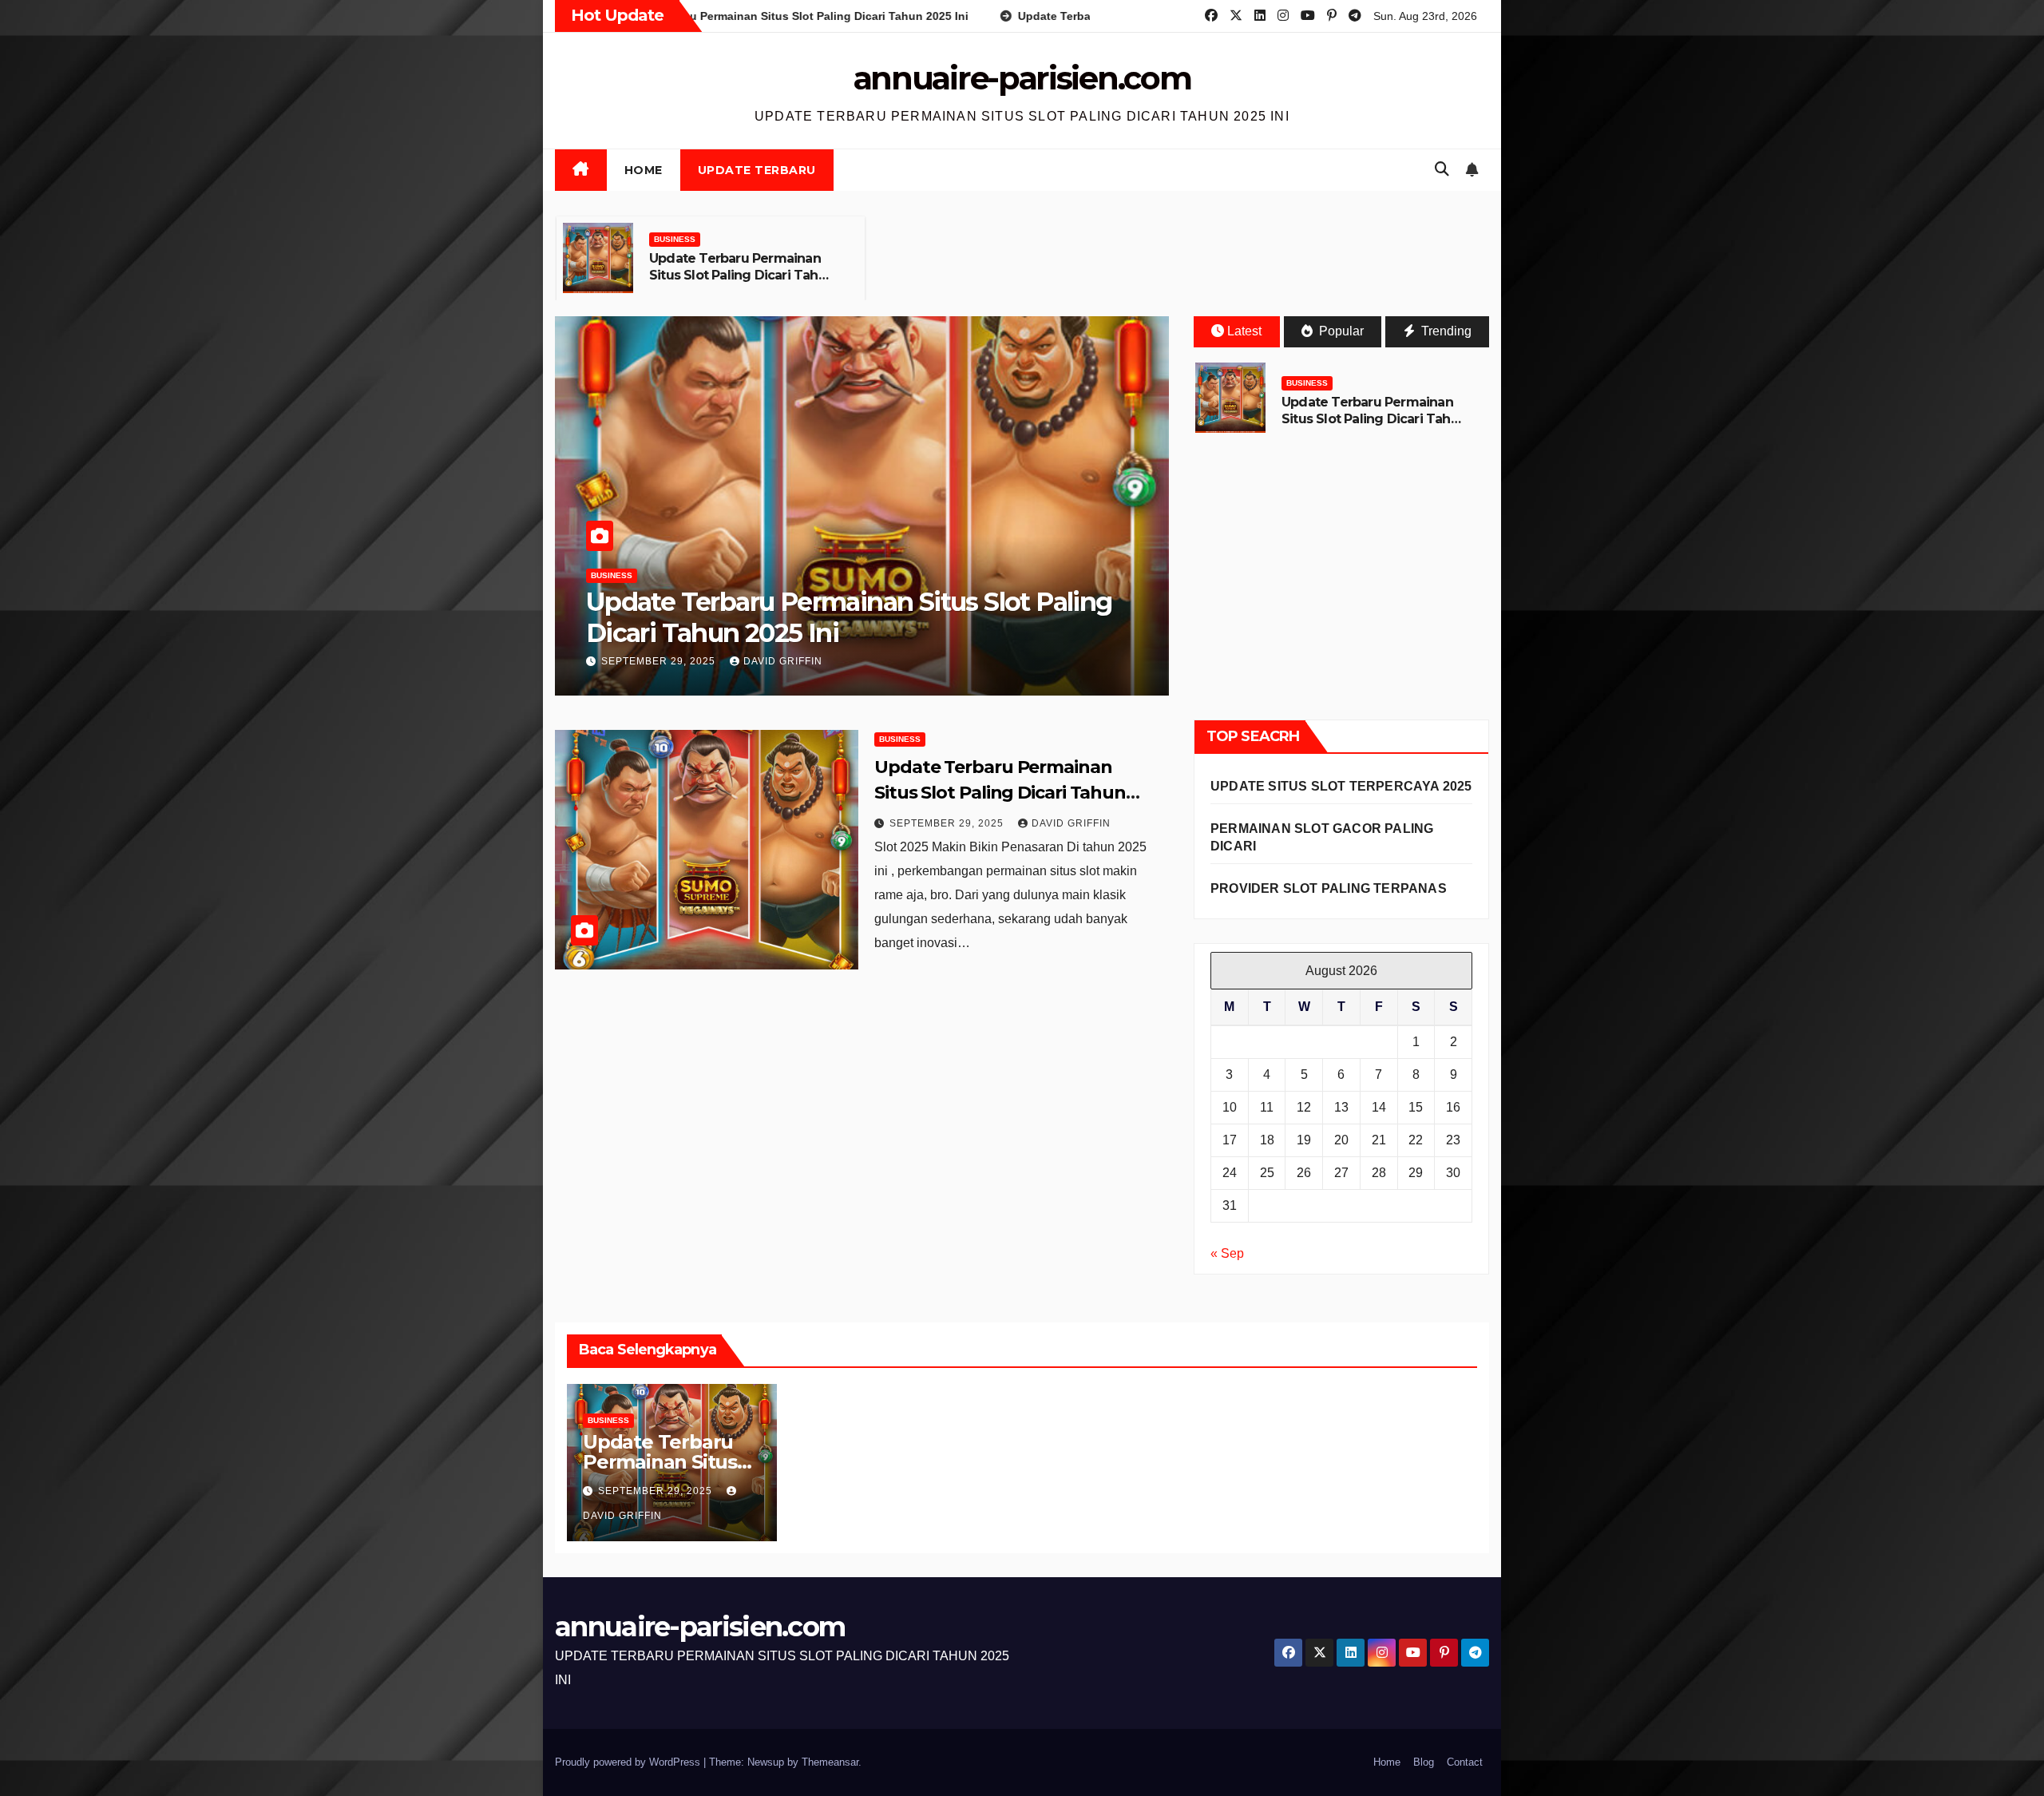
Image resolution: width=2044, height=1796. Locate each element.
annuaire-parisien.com (1022, 78)
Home (644, 170)
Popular (1340, 331)
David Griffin (783, 661)
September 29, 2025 (660, 661)
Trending (1445, 331)
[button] (1442, 169)
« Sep (1227, 1253)
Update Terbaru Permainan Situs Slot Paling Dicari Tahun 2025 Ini (742, 275)
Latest (1244, 331)
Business (675, 239)
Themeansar (830, 1762)
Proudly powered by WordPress (629, 1762)
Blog (1424, 1762)
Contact (1465, 1762)
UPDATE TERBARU (757, 170)
